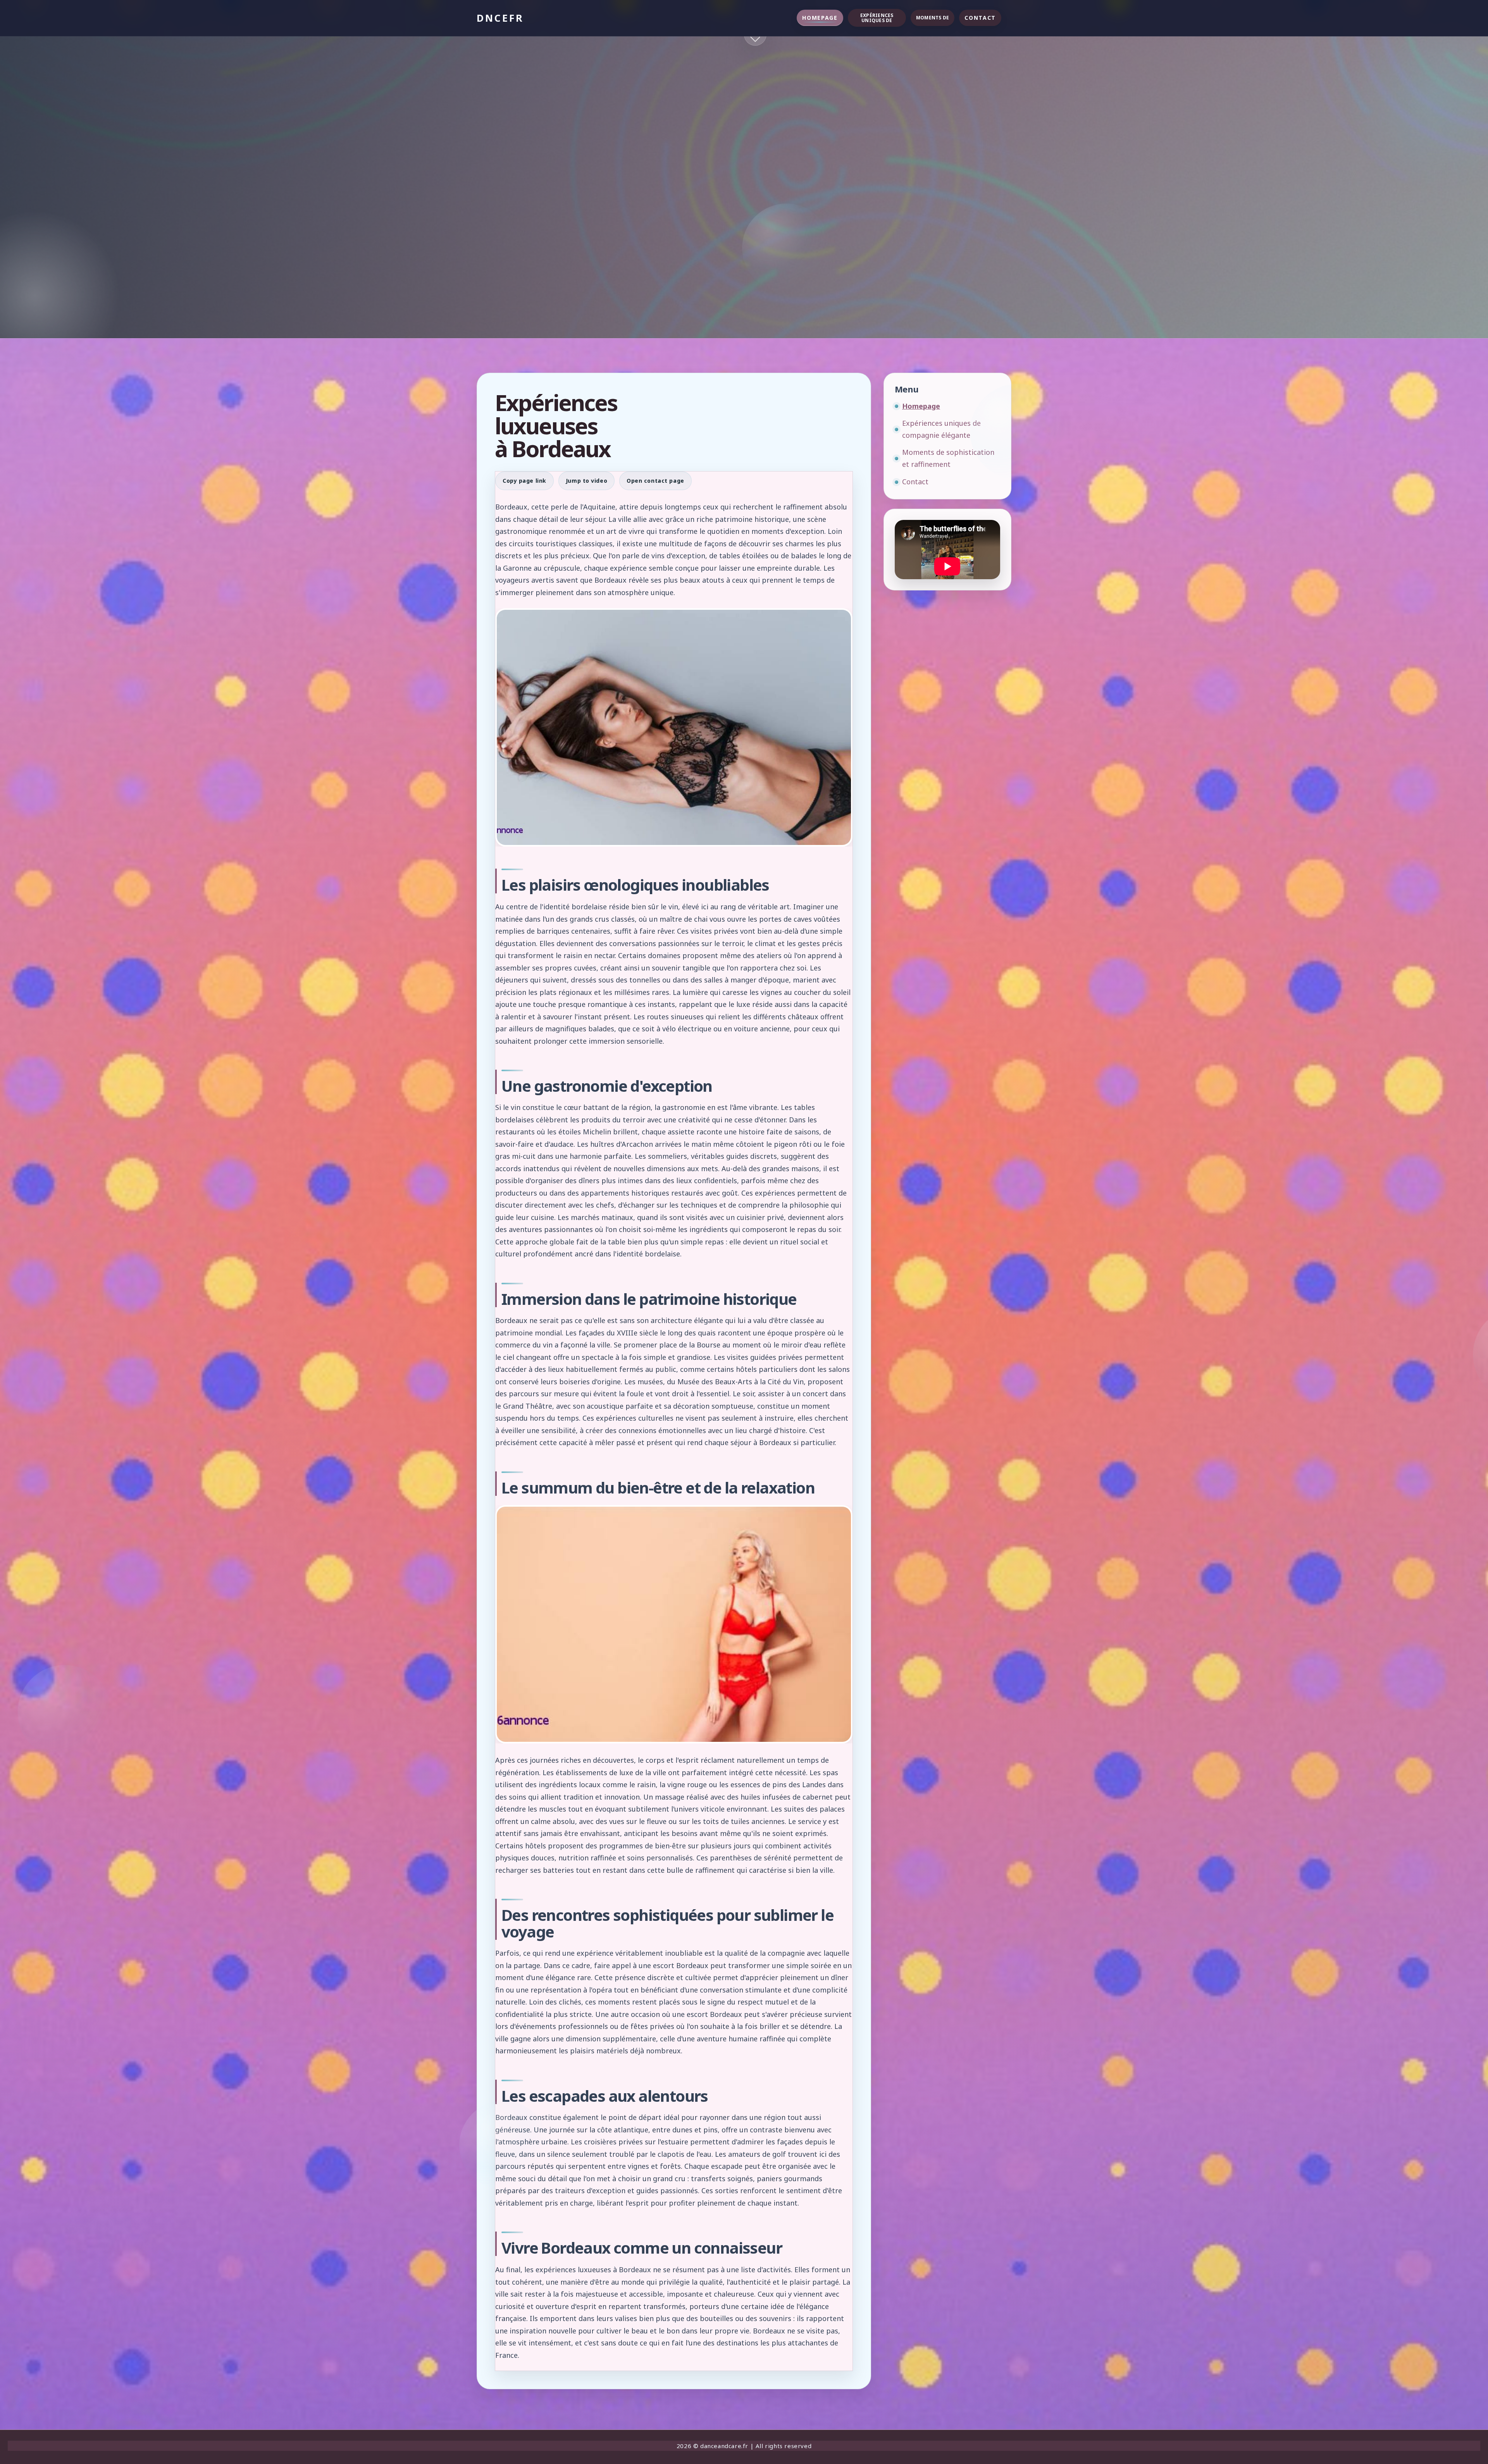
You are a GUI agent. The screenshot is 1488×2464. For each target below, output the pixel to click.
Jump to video (586, 481)
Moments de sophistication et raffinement (948, 458)
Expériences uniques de (877, 18)
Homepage (820, 18)
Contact (980, 18)
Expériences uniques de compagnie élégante (941, 429)
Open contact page (655, 481)
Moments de (933, 18)
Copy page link (524, 481)
